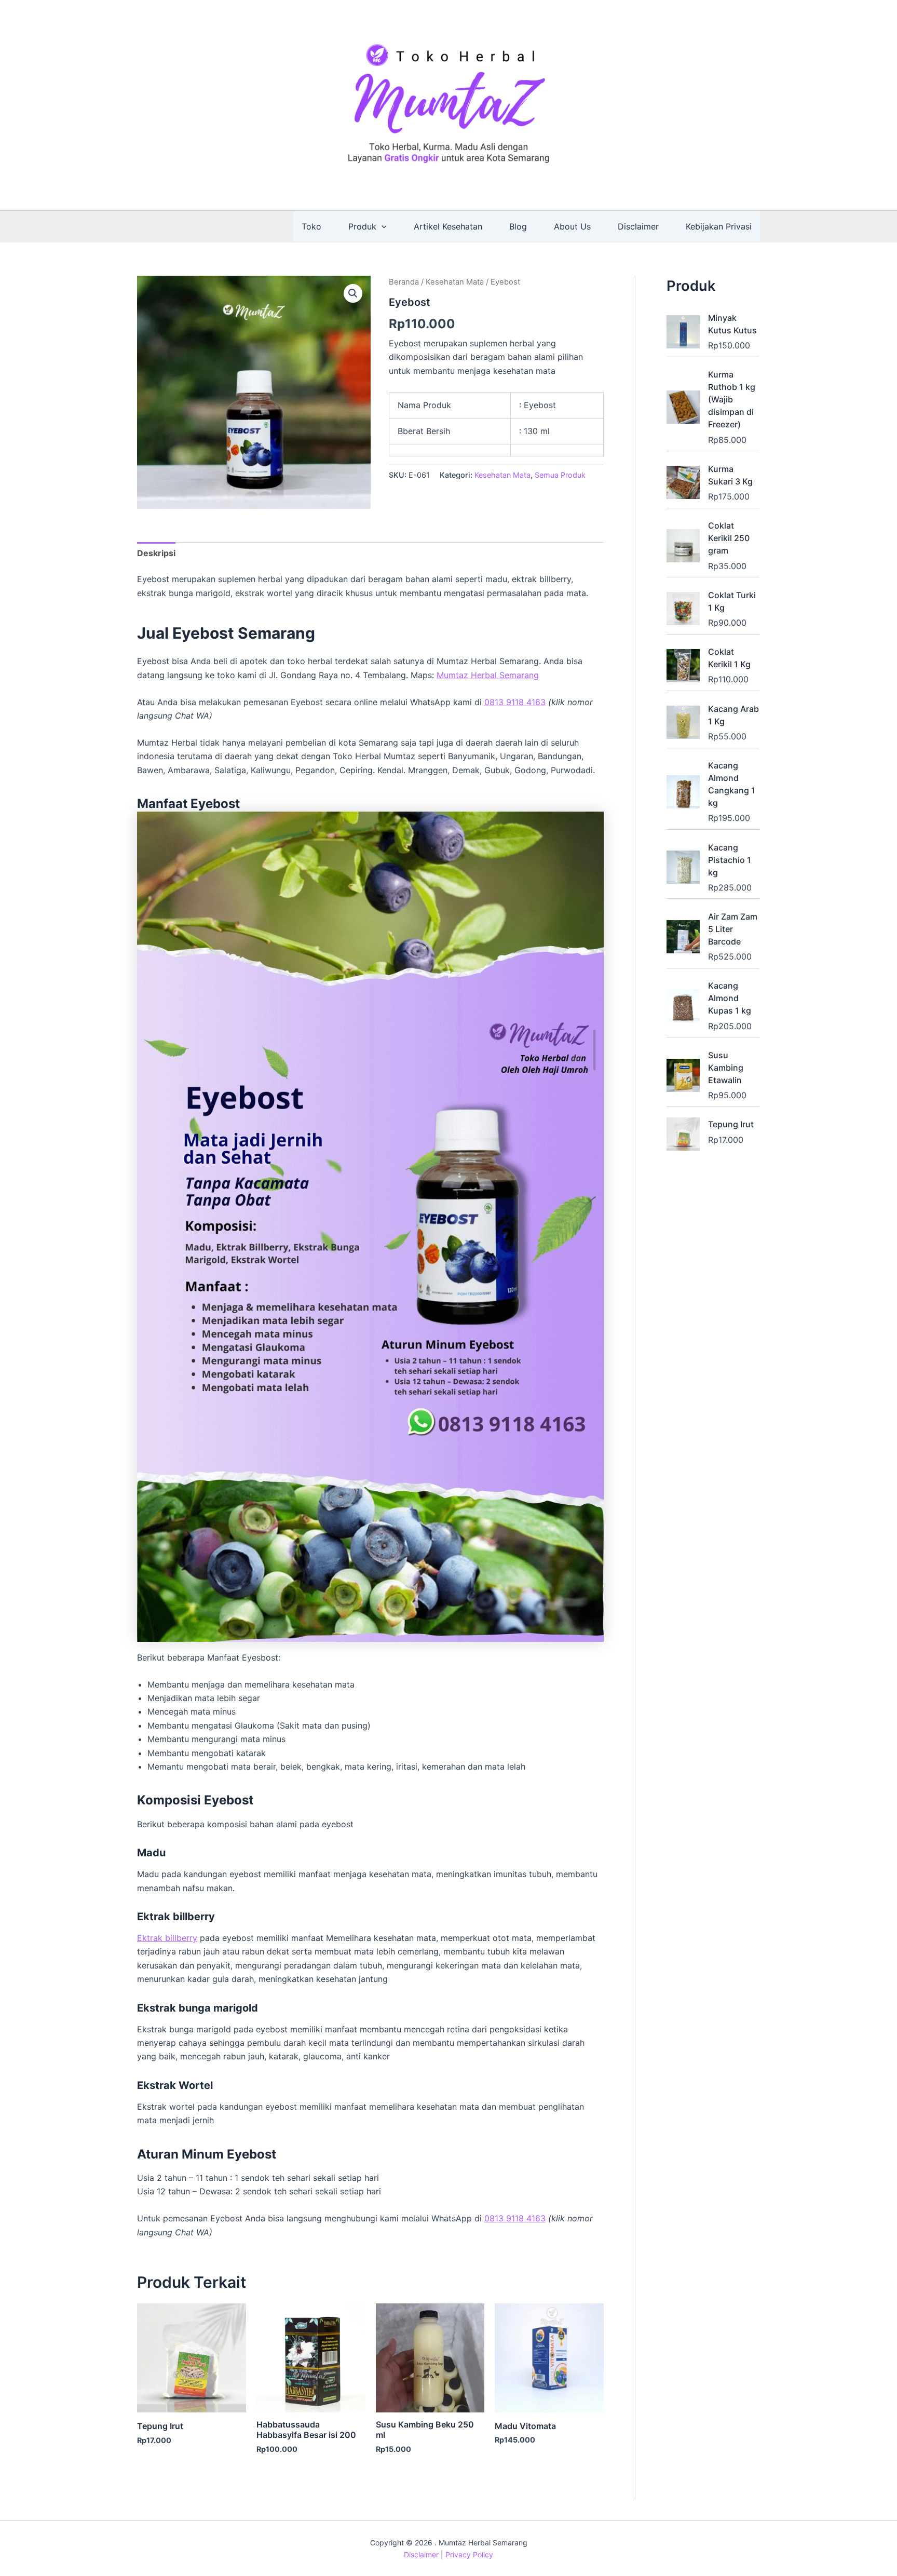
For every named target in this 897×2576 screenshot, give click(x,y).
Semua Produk (560, 475)
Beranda (404, 282)
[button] (382, 226)
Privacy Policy (469, 2554)
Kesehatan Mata (455, 282)
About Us (572, 226)
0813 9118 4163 (515, 702)
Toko (311, 226)
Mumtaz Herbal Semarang (488, 675)
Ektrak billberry (167, 1938)
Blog (518, 226)
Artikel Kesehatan (448, 226)
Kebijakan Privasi (719, 226)
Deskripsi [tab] (156, 553)
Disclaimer (638, 226)
